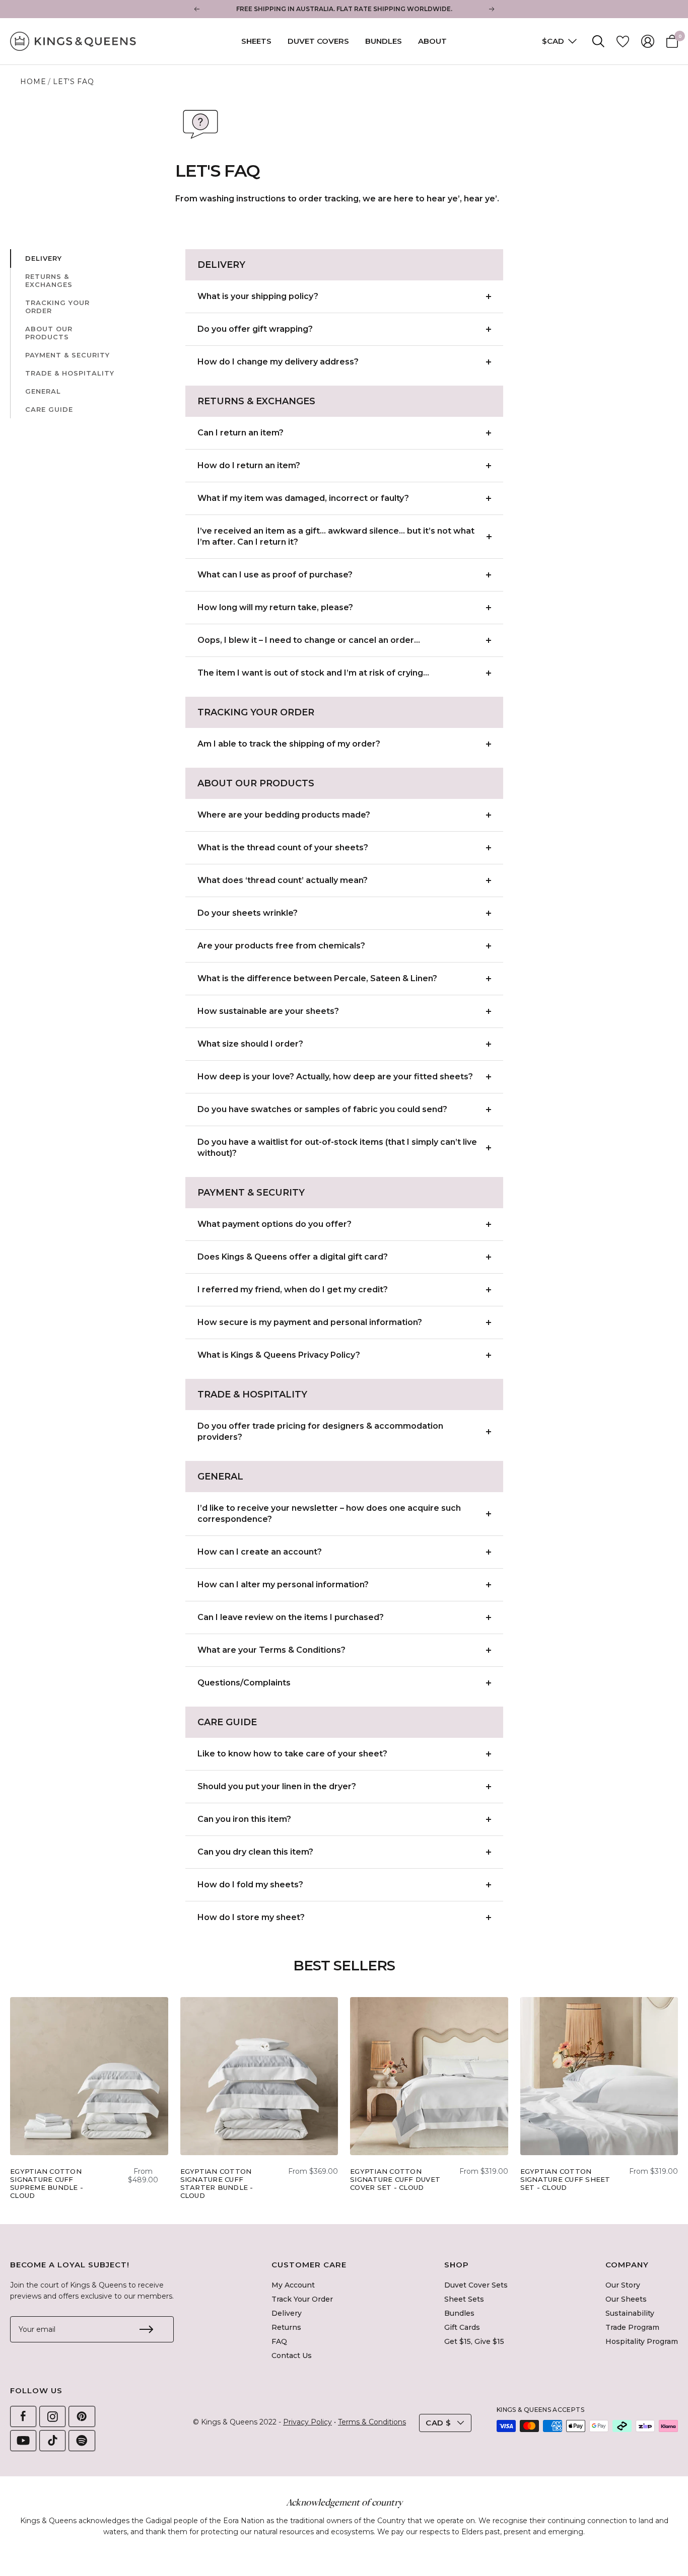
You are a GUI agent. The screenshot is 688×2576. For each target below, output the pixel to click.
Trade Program (632, 2327)
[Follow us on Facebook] (23, 2416)
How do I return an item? (249, 465)
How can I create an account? (260, 1552)
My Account (293, 2285)
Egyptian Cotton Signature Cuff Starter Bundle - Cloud (217, 2183)
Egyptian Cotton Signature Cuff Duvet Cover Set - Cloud (395, 2179)
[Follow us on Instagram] (52, 2416)
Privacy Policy (307, 2422)
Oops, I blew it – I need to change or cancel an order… (309, 640)
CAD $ (438, 2423)
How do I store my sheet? (251, 1917)
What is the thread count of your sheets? (283, 848)
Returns (286, 2327)
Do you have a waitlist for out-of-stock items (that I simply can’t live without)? (337, 1148)
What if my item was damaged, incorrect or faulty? (303, 498)
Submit (146, 2329)
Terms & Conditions (372, 2422)
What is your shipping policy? (258, 296)
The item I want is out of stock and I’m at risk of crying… (313, 673)
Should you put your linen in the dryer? (277, 1786)
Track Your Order (302, 2299)
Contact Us (292, 2356)
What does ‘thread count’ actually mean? (283, 880)
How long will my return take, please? (275, 607)
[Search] (598, 41)
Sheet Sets (464, 2299)
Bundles (384, 41)
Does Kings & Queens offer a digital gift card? (293, 1257)
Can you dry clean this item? (255, 1852)
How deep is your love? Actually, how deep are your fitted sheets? (335, 1077)
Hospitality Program (642, 2341)
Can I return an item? (240, 433)
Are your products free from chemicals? (281, 946)
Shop (457, 2265)
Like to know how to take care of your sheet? (292, 1754)
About (432, 41)
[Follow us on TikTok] (52, 2441)
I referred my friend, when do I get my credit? (293, 1290)
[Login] (648, 41)
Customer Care (309, 2265)
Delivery (287, 2313)
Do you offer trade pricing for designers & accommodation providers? (320, 1431)
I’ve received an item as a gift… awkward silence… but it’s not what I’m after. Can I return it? (336, 536)
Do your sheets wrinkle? (248, 913)
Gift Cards (462, 2327)
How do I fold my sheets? (250, 1885)
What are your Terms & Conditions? (271, 1650)
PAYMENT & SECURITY (67, 355)
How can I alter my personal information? (283, 1585)
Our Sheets (626, 2299)
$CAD (554, 41)
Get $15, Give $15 (474, 2341)
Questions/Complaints (244, 1683)
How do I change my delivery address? (278, 362)
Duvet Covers (318, 41)
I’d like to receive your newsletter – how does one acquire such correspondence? (329, 1514)
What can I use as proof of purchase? (275, 575)
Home (33, 82)
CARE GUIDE (49, 409)
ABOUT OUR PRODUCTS (49, 333)
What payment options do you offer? (274, 1224)
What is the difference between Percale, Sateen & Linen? (317, 978)
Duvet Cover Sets (476, 2285)
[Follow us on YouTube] (23, 2441)
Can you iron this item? (244, 1819)
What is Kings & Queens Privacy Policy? (279, 1355)
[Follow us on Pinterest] (82, 2416)
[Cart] (672, 41)
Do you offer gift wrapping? (255, 329)
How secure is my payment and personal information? (310, 1322)
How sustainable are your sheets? (268, 1011)
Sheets (256, 41)
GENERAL (43, 391)
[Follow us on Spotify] (82, 2441)
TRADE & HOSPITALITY (70, 373)
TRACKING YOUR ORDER (57, 307)
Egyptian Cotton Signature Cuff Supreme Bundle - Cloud (47, 2183)
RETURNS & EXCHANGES (49, 280)
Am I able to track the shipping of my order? (289, 744)
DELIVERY (44, 258)
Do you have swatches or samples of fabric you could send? (322, 1109)
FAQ (279, 2341)
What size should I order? (250, 1044)
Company (627, 2265)
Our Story (623, 2285)
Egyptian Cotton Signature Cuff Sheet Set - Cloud (565, 2179)
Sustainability (630, 2313)
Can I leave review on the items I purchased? (291, 1617)
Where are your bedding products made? (284, 815)
